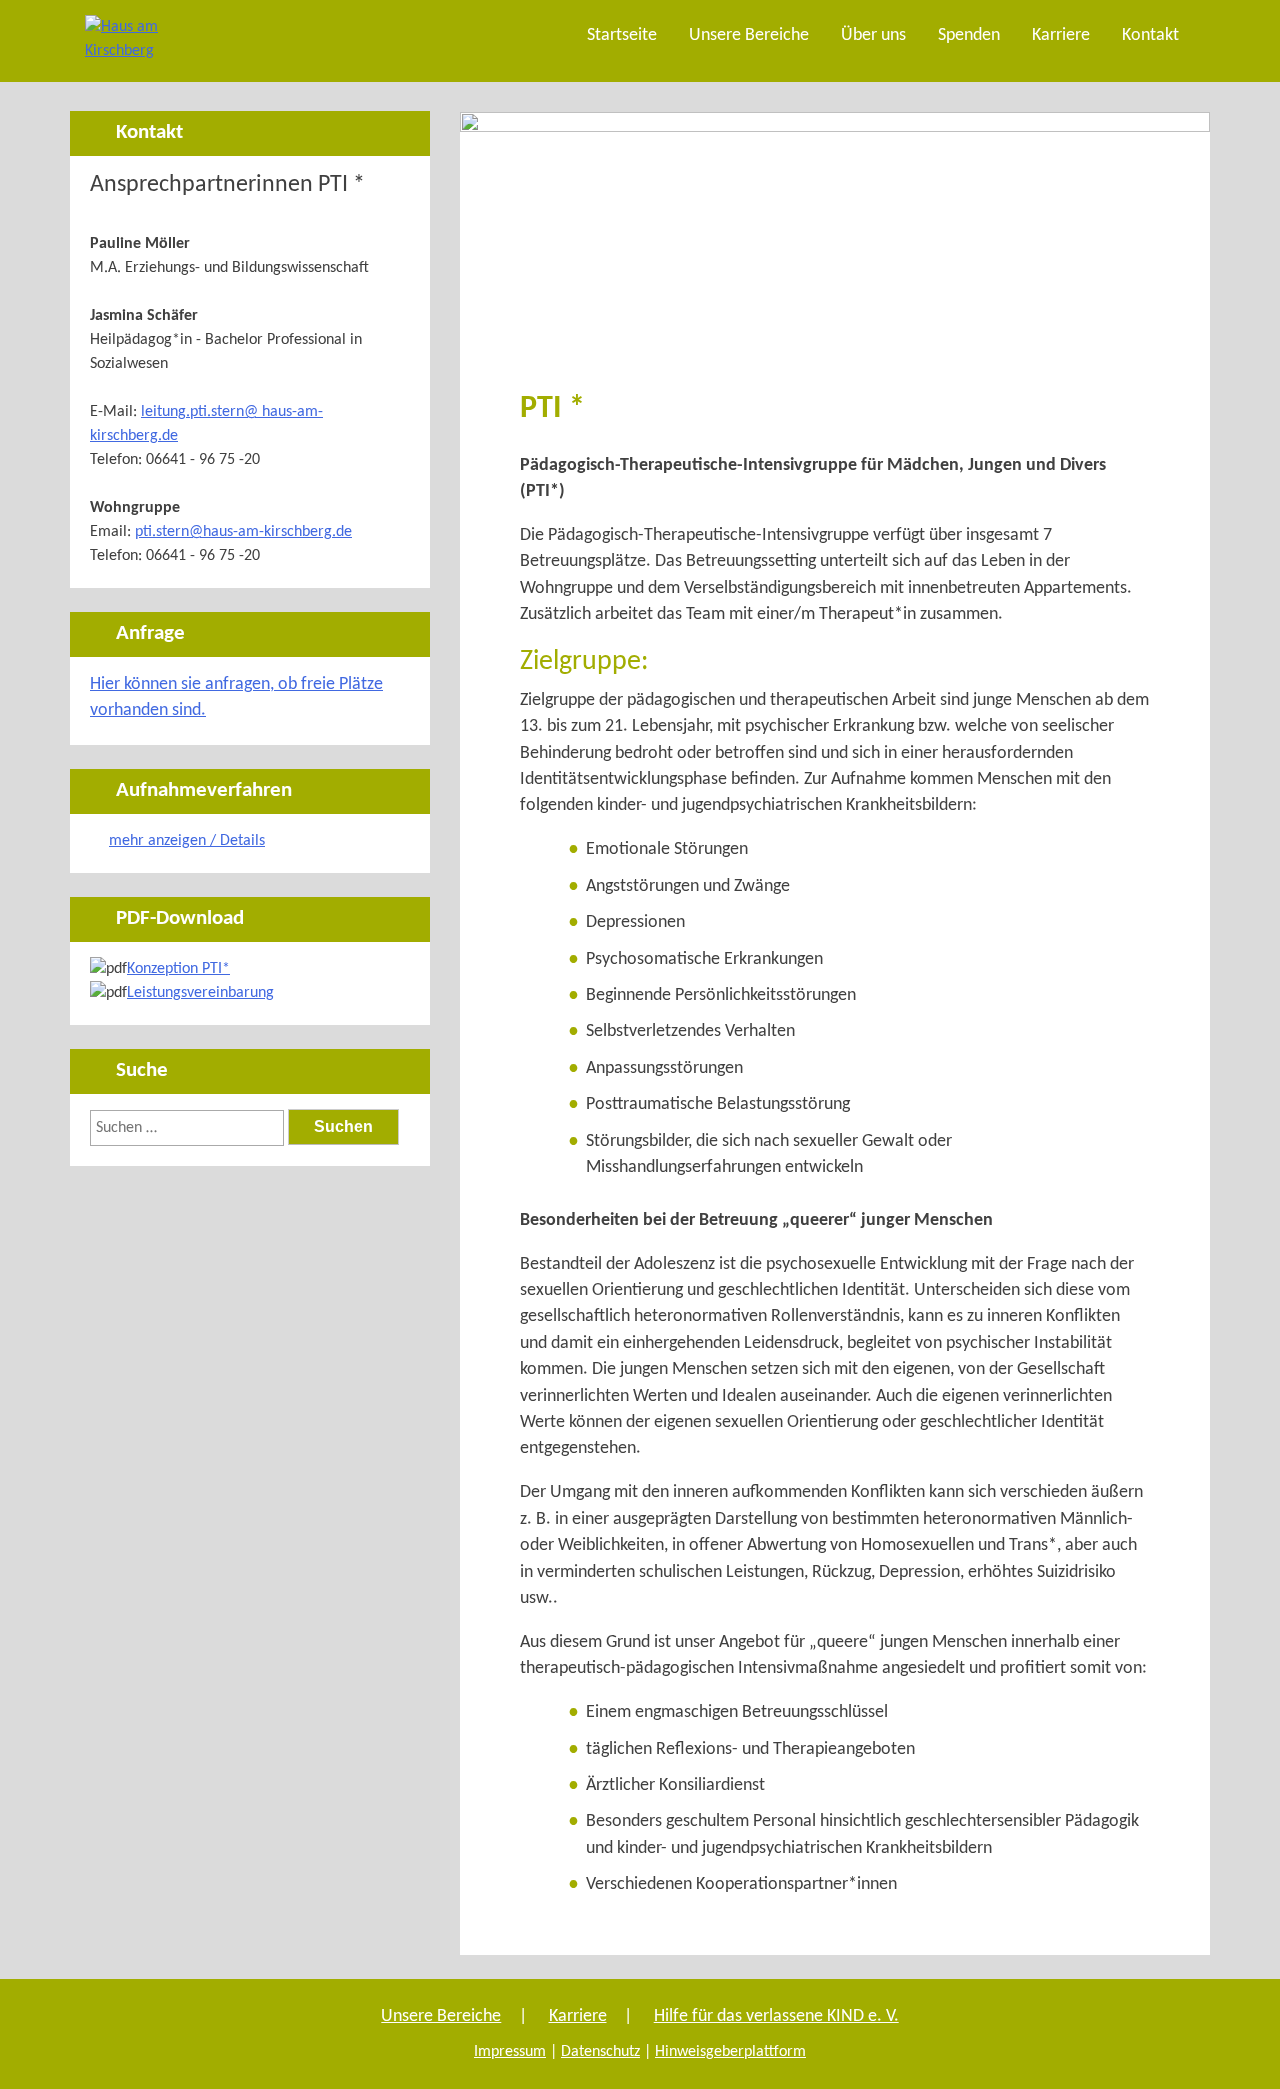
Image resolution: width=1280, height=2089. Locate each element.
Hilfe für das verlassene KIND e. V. (776, 2016)
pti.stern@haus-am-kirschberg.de (243, 532)
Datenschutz (600, 2052)
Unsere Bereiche (749, 35)
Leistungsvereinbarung (200, 993)
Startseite (622, 35)
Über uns (873, 35)
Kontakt (1150, 35)
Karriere (1061, 35)
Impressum (510, 2052)
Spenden (969, 35)
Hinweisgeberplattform (730, 2052)
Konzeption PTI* (178, 969)
